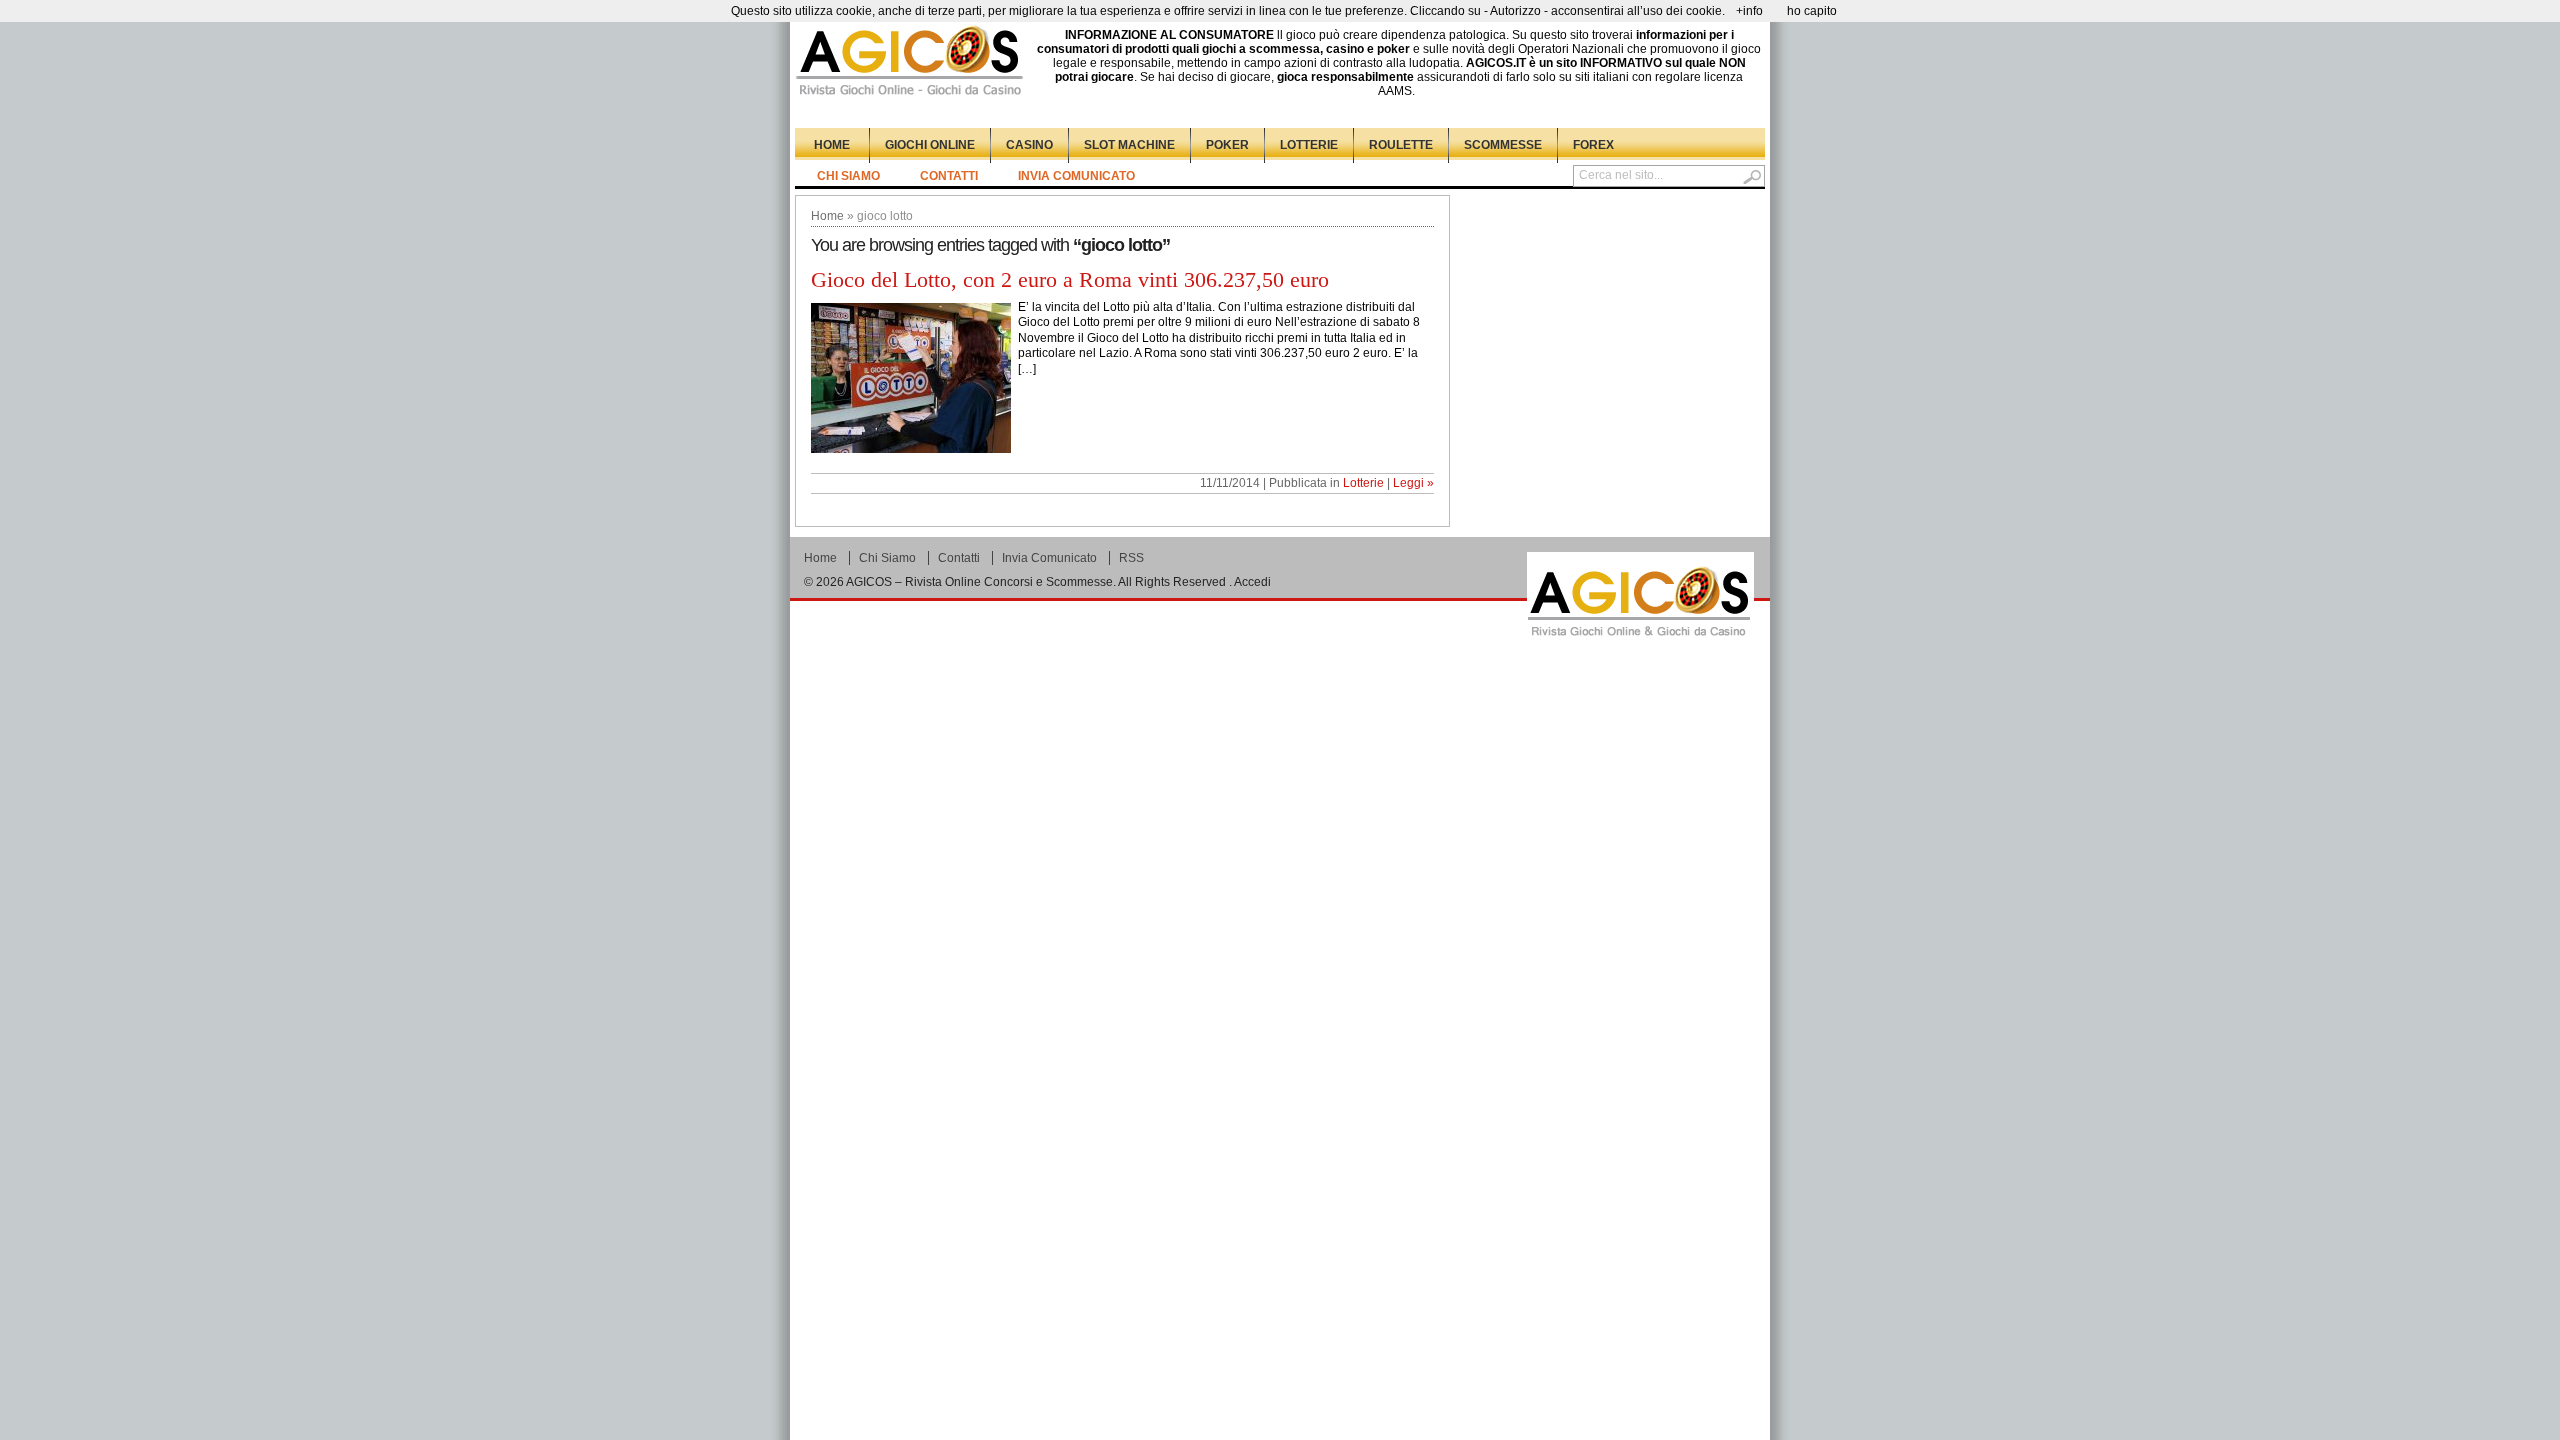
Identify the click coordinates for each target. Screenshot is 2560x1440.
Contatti (949, 176)
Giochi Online (930, 145)
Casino (1029, 145)
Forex (1593, 145)
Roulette (1401, 145)
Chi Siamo (848, 176)
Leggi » (1413, 483)
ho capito (1812, 11)
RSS (1131, 558)
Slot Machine (1129, 145)
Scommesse (1503, 145)
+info (1749, 11)
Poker (1227, 145)
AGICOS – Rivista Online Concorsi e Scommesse (979, 582)
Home (832, 145)
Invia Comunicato (1076, 176)
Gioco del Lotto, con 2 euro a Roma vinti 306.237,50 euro (1070, 279)
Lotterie (1309, 145)
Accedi (1252, 582)
